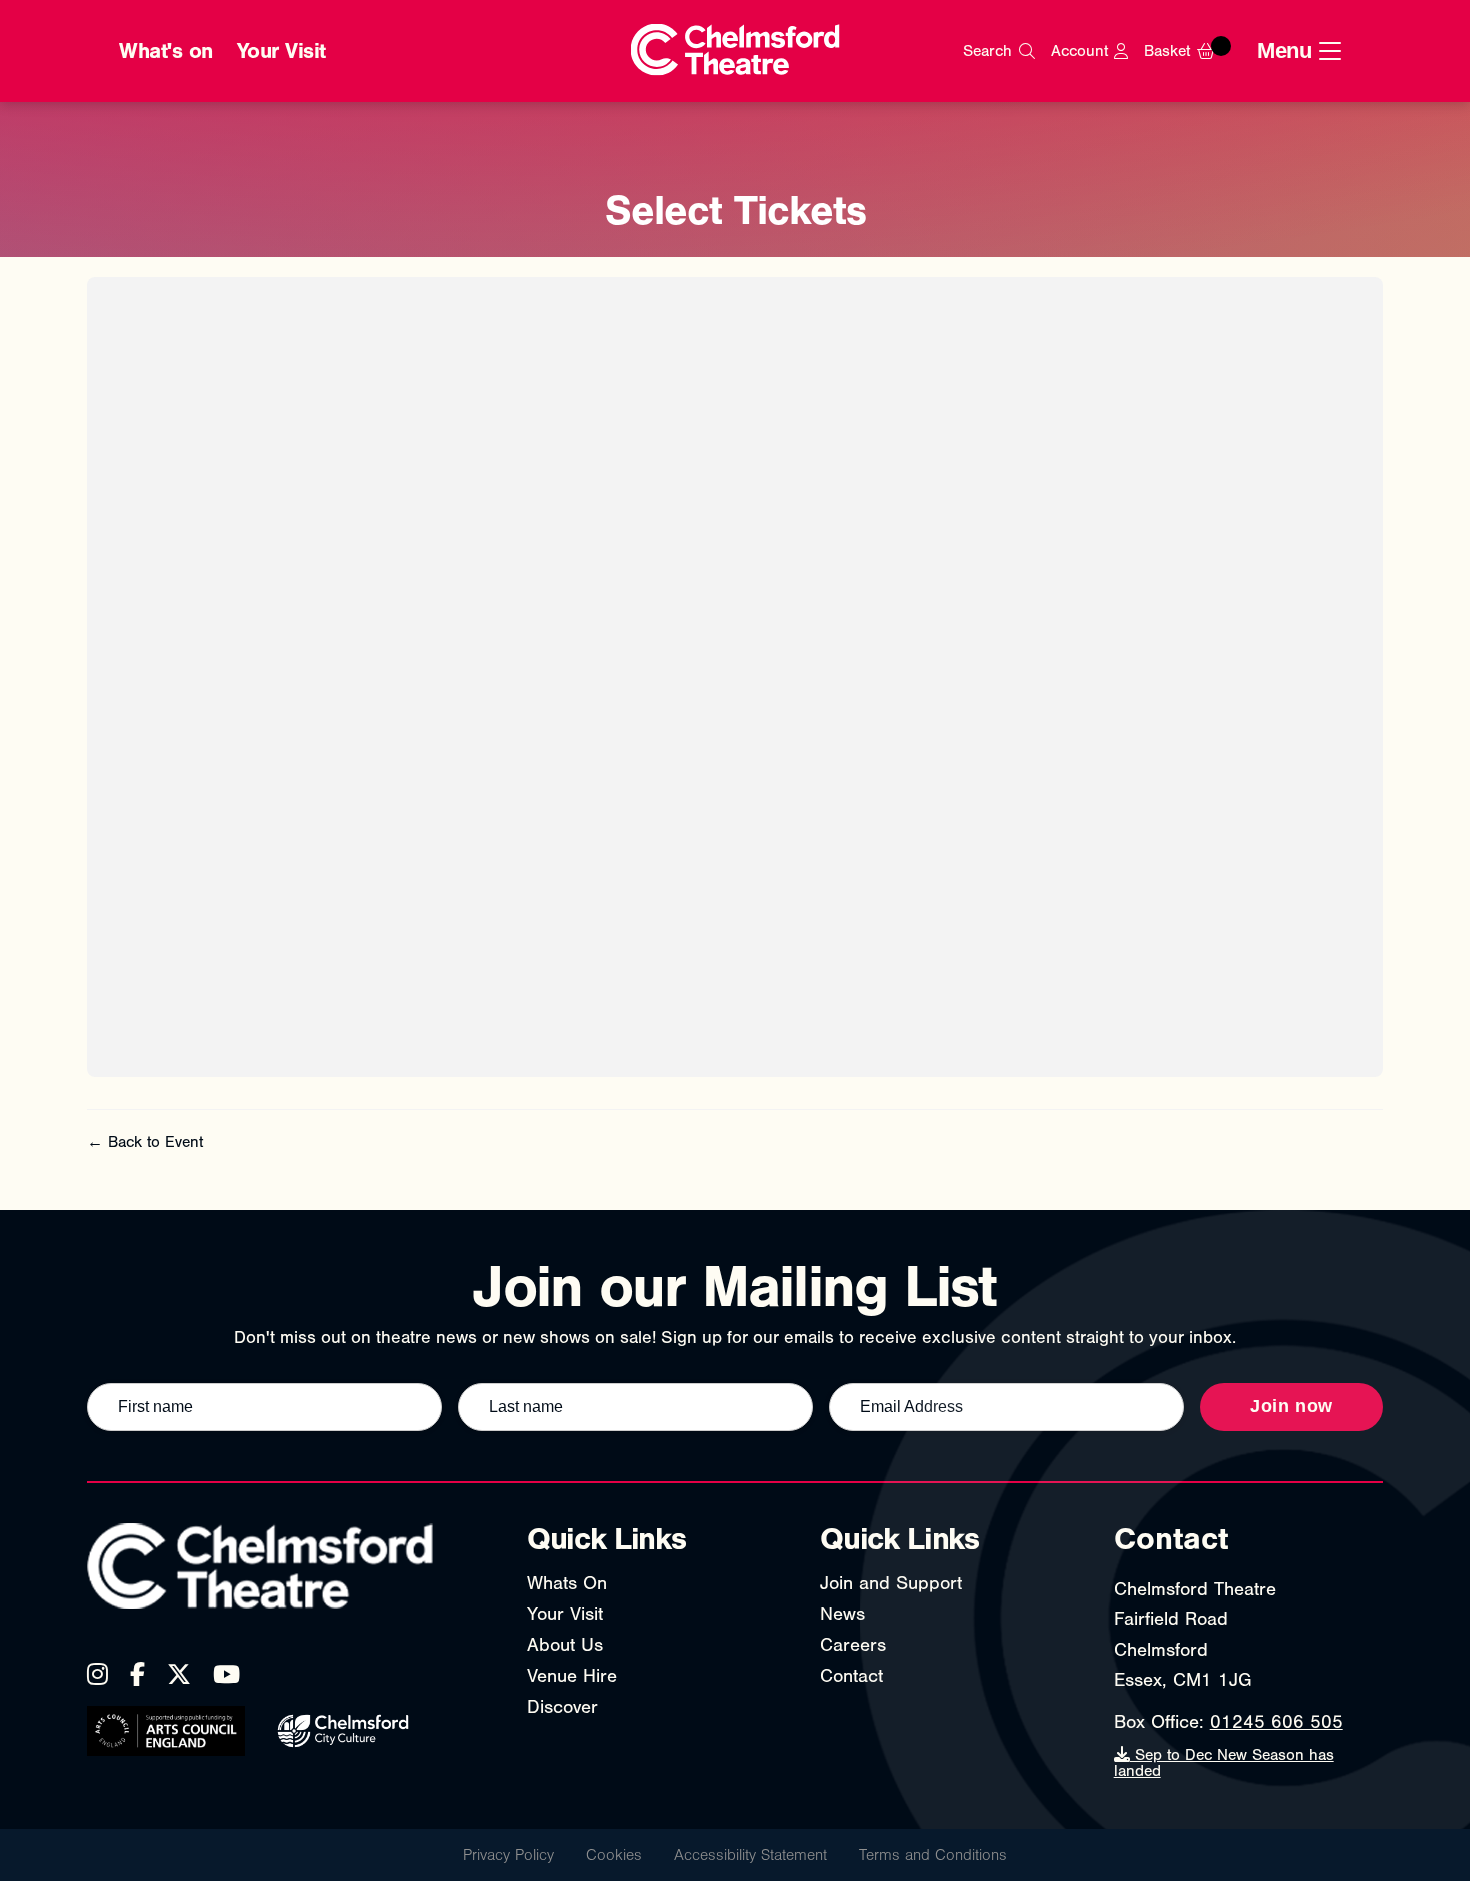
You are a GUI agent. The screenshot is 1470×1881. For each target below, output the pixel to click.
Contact (851, 1676)
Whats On (567, 1583)
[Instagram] (97, 1674)
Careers (853, 1645)
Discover (562, 1707)
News (842, 1614)
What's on (166, 51)
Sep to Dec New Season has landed (1224, 1763)
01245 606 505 (1276, 1722)
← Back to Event (145, 1142)
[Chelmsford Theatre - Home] (735, 51)
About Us (565, 1645)
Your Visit (281, 51)
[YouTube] (226, 1674)
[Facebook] (137, 1674)
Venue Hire (572, 1676)
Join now (1291, 1406)
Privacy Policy (508, 1855)
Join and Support (891, 1583)
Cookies (614, 1855)
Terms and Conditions (933, 1855)
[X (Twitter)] (179, 1674)
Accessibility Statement (750, 1855)
